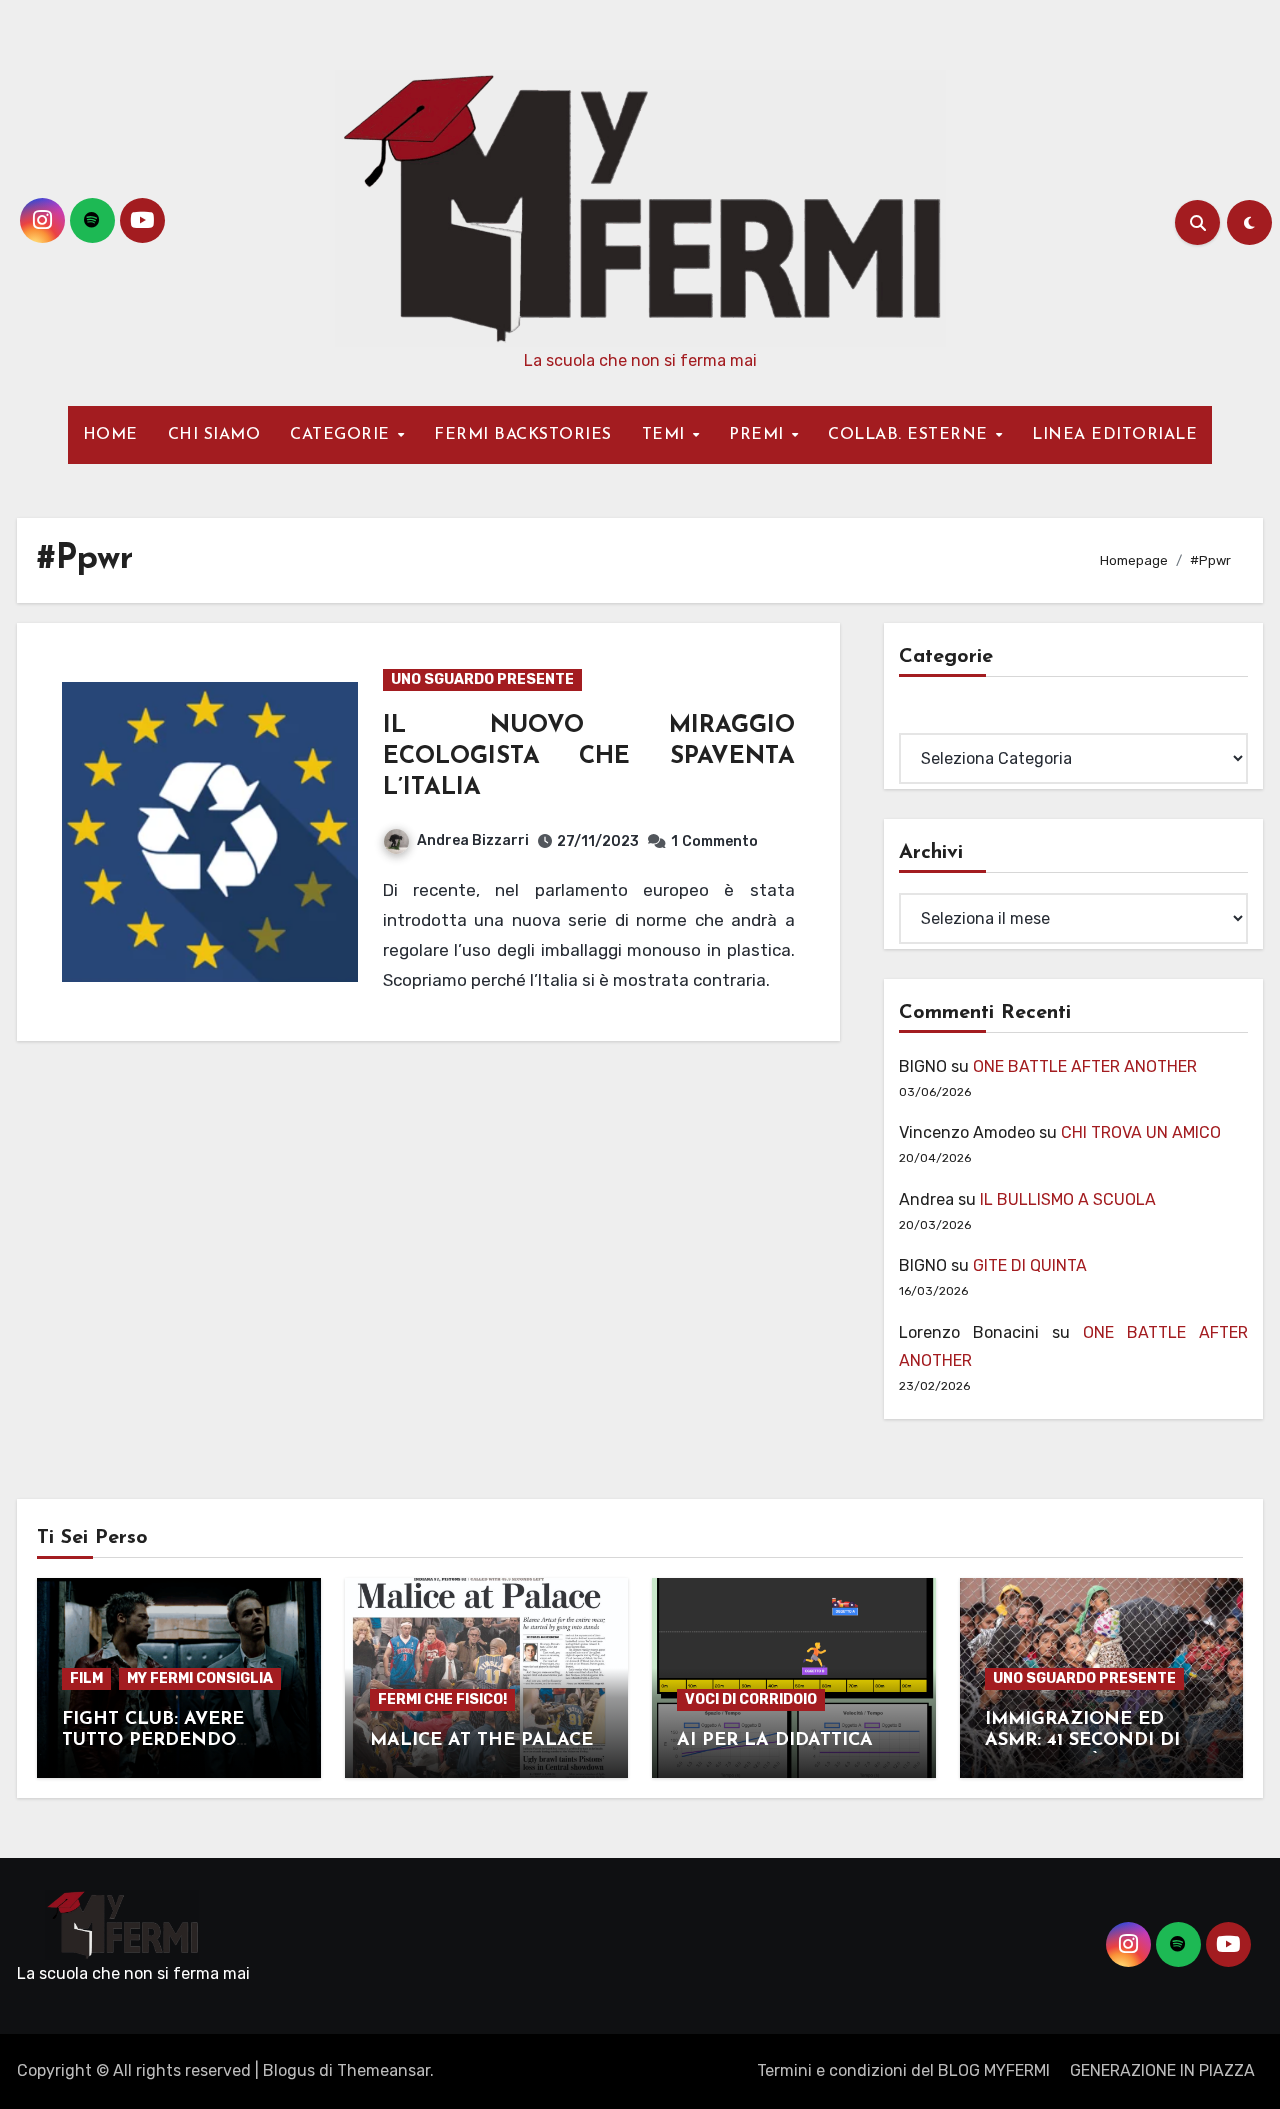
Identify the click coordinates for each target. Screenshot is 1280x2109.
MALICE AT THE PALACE (481, 1741)
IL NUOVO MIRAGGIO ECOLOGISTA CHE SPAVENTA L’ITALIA (589, 757)
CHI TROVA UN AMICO (1141, 1132)
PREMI (759, 435)
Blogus (289, 2070)
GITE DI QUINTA (1030, 1265)
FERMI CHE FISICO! (442, 1699)
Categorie (936, 718)
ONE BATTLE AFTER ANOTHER (1085, 1066)
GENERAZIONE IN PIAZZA (1162, 2070)
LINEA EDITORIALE (1114, 435)
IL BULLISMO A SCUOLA (1068, 1199)
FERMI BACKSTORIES (523, 435)
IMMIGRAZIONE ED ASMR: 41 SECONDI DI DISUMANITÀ (1082, 1741)
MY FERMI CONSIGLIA (200, 1678)
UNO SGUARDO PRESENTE (482, 679)
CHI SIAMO (214, 435)
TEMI (666, 435)
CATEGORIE (342, 435)
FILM (86, 1678)
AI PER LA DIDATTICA (775, 1741)
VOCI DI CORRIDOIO (751, 1699)
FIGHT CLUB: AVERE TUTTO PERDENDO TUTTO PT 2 (153, 1741)
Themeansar (383, 2070)
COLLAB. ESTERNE (910, 435)
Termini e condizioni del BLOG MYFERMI (903, 2070)
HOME (110, 435)
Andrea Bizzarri (473, 840)
